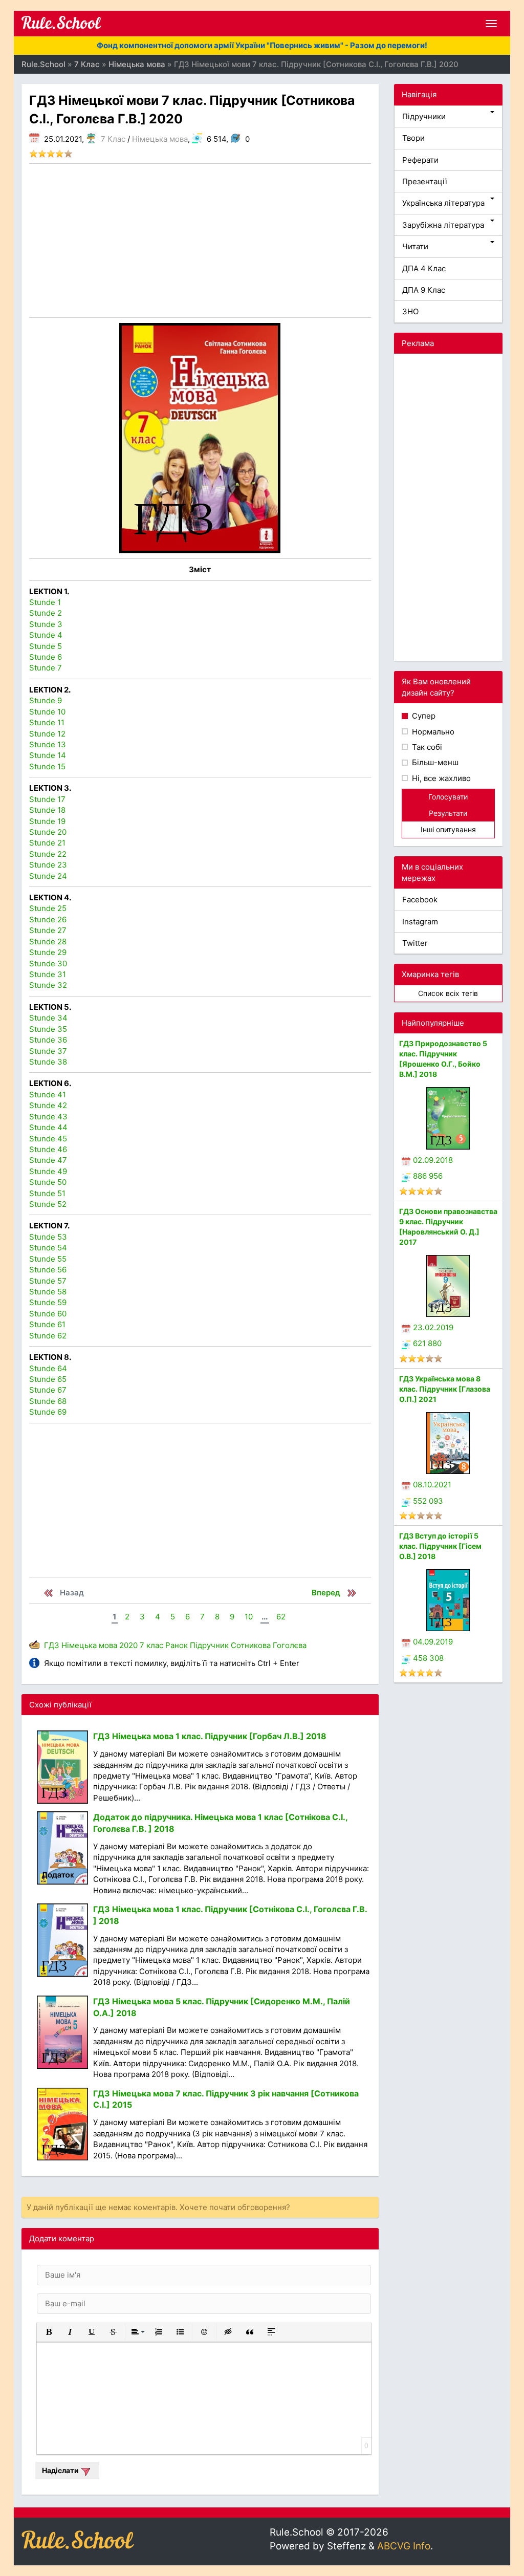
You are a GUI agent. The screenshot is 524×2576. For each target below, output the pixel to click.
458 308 (428, 1658)
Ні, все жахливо (440, 778)
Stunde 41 (48, 1095)
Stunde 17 (47, 799)
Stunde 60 (48, 1314)
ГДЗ (52, 1645)
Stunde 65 (48, 1379)
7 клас (151, 1645)
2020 (128, 1645)
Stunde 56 (48, 1270)
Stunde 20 (48, 832)
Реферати (420, 160)
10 (249, 1617)
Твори (413, 138)
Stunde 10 (47, 712)
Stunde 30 (48, 964)
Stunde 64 (48, 1368)
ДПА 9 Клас (424, 290)
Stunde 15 (47, 766)
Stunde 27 (48, 930)
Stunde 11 (47, 722)
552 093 (428, 1501)
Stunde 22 (48, 854)
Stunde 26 (48, 919)
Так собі (426, 747)
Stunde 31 (48, 974)
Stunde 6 (46, 657)
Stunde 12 (47, 734)
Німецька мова (160, 139)
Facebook (420, 900)
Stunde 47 (48, 1160)
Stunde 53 (48, 1237)
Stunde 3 (46, 624)
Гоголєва (290, 1645)
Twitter (415, 943)
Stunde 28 (48, 941)
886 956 (428, 1176)
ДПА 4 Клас (424, 268)
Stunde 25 (48, 908)
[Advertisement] (200, 241)
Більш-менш (434, 762)
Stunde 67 (48, 1390)
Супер (423, 716)
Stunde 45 (48, 1139)
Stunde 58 (48, 1292)
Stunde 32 (48, 985)
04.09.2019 (433, 1642)
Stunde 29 (48, 952)
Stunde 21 (47, 843)
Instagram (420, 922)
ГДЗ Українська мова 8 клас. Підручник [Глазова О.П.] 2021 (445, 1389)
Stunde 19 (47, 821)
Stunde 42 (48, 1105)
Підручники (424, 116)
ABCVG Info (404, 2546)
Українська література (443, 203)
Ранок (177, 1645)
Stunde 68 (48, 1401)
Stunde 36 (48, 1040)
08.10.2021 (432, 1485)
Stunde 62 (48, 1336)
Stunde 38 (48, 1062)
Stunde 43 (48, 1117)
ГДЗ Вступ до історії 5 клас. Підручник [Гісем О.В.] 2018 (440, 1546)
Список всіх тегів (448, 993)
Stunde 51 (47, 1193)
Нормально (432, 732)
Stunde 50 (48, 1182)
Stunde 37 (48, 1051)
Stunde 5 (46, 646)
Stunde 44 (48, 1127)
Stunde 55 (48, 1259)
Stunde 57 (48, 1281)
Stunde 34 (48, 1018)
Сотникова (251, 1645)
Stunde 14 (48, 755)
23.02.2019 (433, 1327)
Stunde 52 (48, 1204)
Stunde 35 (48, 1029)
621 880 (427, 1343)
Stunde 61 (47, 1324)
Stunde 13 (48, 744)
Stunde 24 (48, 876)
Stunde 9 (46, 700)
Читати (415, 246)
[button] (49, 2332)
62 (281, 1617)
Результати (448, 813)
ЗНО (410, 311)
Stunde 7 (46, 668)
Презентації (425, 181)
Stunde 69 (48, 1412)
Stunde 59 (48, 1302)
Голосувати (448, 797)
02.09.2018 (433, 1160)
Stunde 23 (48, 865)
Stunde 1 (45, 602)
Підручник (209, 1645)
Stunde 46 (48, 1149)
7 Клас (113, 139)
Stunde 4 (46, 635)
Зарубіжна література (443, 225)
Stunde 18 (47, 810)
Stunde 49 (48, 1171)
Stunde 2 (46, 613)
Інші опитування (448, 829)
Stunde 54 (48, 1248)
